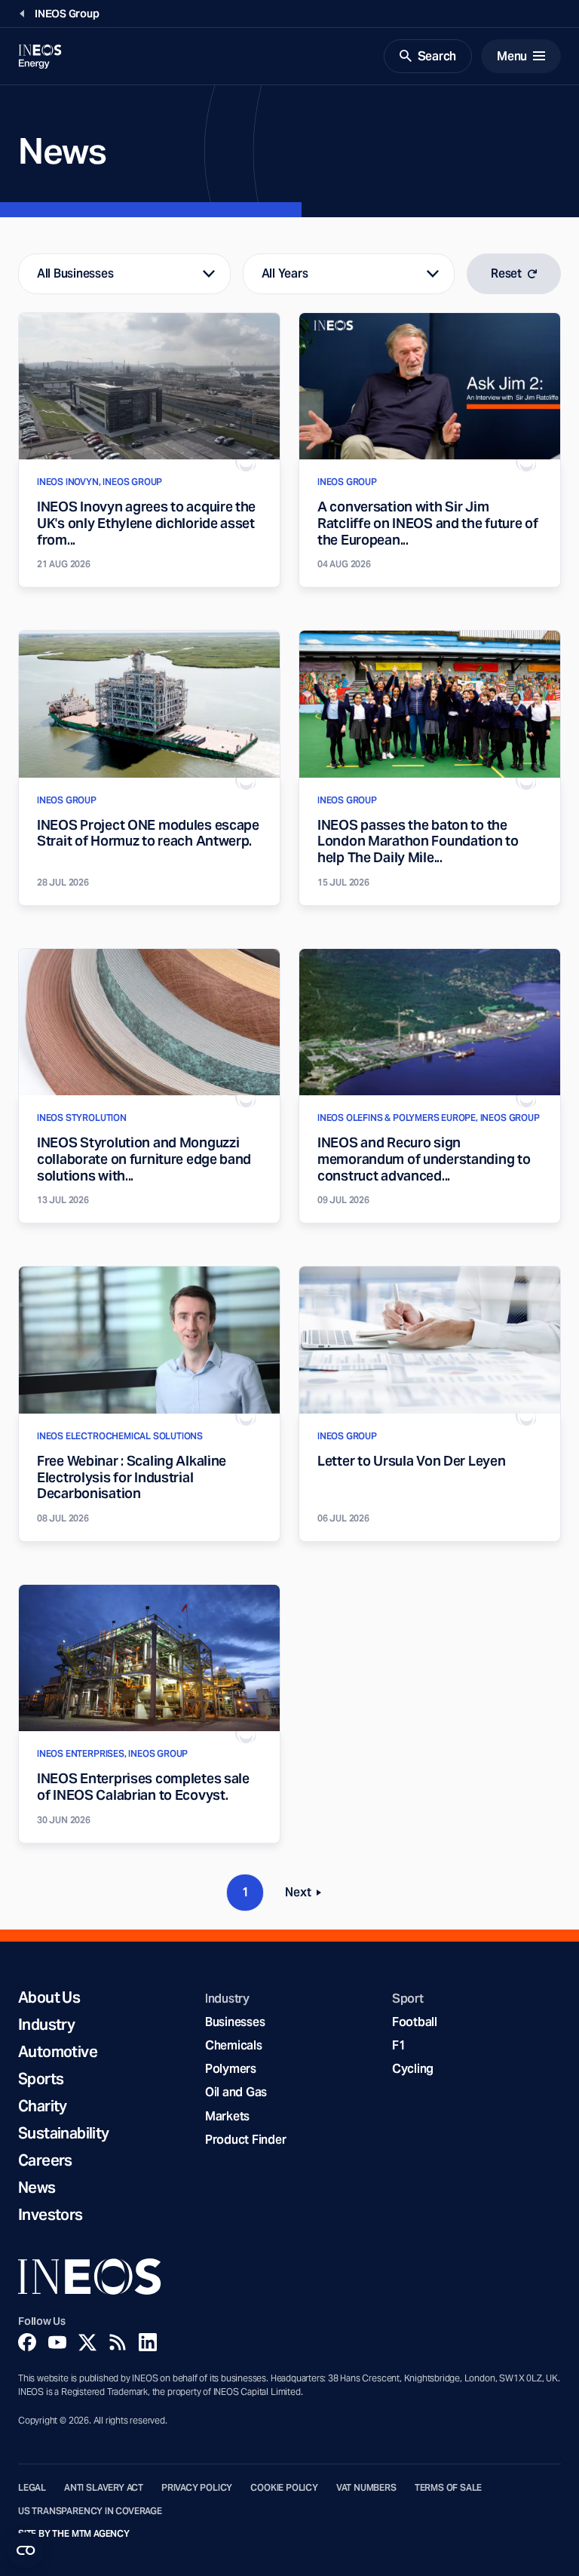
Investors (51, 2215)
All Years (285, 273)
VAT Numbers (366, 2488)
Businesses (235, 2022)
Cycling (413, 2069)
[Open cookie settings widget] (26, 2550)
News (37, 2188)
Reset (506, 273)
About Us (49, 1997)
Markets (227, 2116)
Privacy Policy (197, 2488)
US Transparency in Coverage (90, 2511)
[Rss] (118, 2342)
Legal (32, 2488)
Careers (45, 2160)
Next (308, 1895)
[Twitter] (87, 2342)
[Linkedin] (148, 2342)
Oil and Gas (236, 2092)
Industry (46, 2025)
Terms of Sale (449, 2488)
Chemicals (234, 2045)
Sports (41, 2079)
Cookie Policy (284, 2488)
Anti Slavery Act (104, 2488)
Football (415, 2022)
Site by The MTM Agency (74, 2534)
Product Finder (245, 2140)
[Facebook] (27, 2342)
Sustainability (64, 2133)
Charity (43, 2106)
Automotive (58, 2052)
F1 (399, 2045)
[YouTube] (57, 2342)
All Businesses (75, 273)
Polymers (231, 2069)
